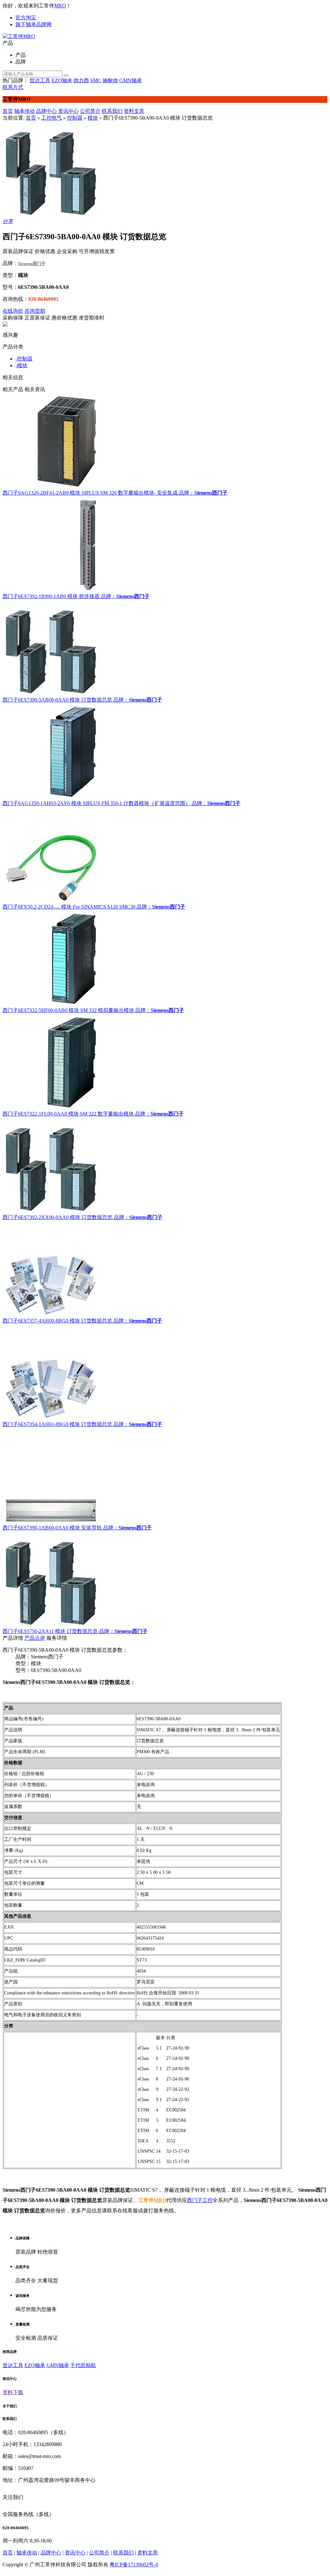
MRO (60, 6)
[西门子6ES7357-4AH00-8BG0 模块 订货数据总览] (165, 1269)
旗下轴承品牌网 (34, 24)
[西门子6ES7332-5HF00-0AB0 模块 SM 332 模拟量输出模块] (165, 959)
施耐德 (110, 80)
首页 (8, 111)
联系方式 (13, 87)
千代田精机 (83, 2365)
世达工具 (40, 80)
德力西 (81, 80)
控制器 (75, 118)
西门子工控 (200, 2200)
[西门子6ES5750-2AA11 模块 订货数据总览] (165, 1580)
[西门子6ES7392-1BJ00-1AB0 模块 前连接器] (165, 545)
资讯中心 (68, 111)
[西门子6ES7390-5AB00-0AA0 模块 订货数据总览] (165, 648)
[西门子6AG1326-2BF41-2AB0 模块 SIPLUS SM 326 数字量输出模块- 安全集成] (165, 441)
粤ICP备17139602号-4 (134, 2565)
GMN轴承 (131, 80)
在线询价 (13, 311)
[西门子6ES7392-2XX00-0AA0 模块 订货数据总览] (165, 1166)
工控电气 (52, 118)
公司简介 (90, 111)
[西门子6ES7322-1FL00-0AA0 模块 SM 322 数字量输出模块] (165, 1062)
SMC (96, 80)
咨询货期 (35, 311)
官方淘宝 (26, 18)
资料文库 (134, 111)
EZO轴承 (62, 80)
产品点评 (35, 1638)
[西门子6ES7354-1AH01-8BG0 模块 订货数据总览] (165, 1373)
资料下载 (13, 2392)
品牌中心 (46, 111)
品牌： (187, 493)
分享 (8, 221)
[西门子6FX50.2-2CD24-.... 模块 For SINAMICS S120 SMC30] (165, 855)
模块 (93, 118)
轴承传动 (24, 111)
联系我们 (112, 111)
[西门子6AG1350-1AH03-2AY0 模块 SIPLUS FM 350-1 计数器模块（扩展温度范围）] (165, 752)
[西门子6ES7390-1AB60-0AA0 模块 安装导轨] (165, 1476)
